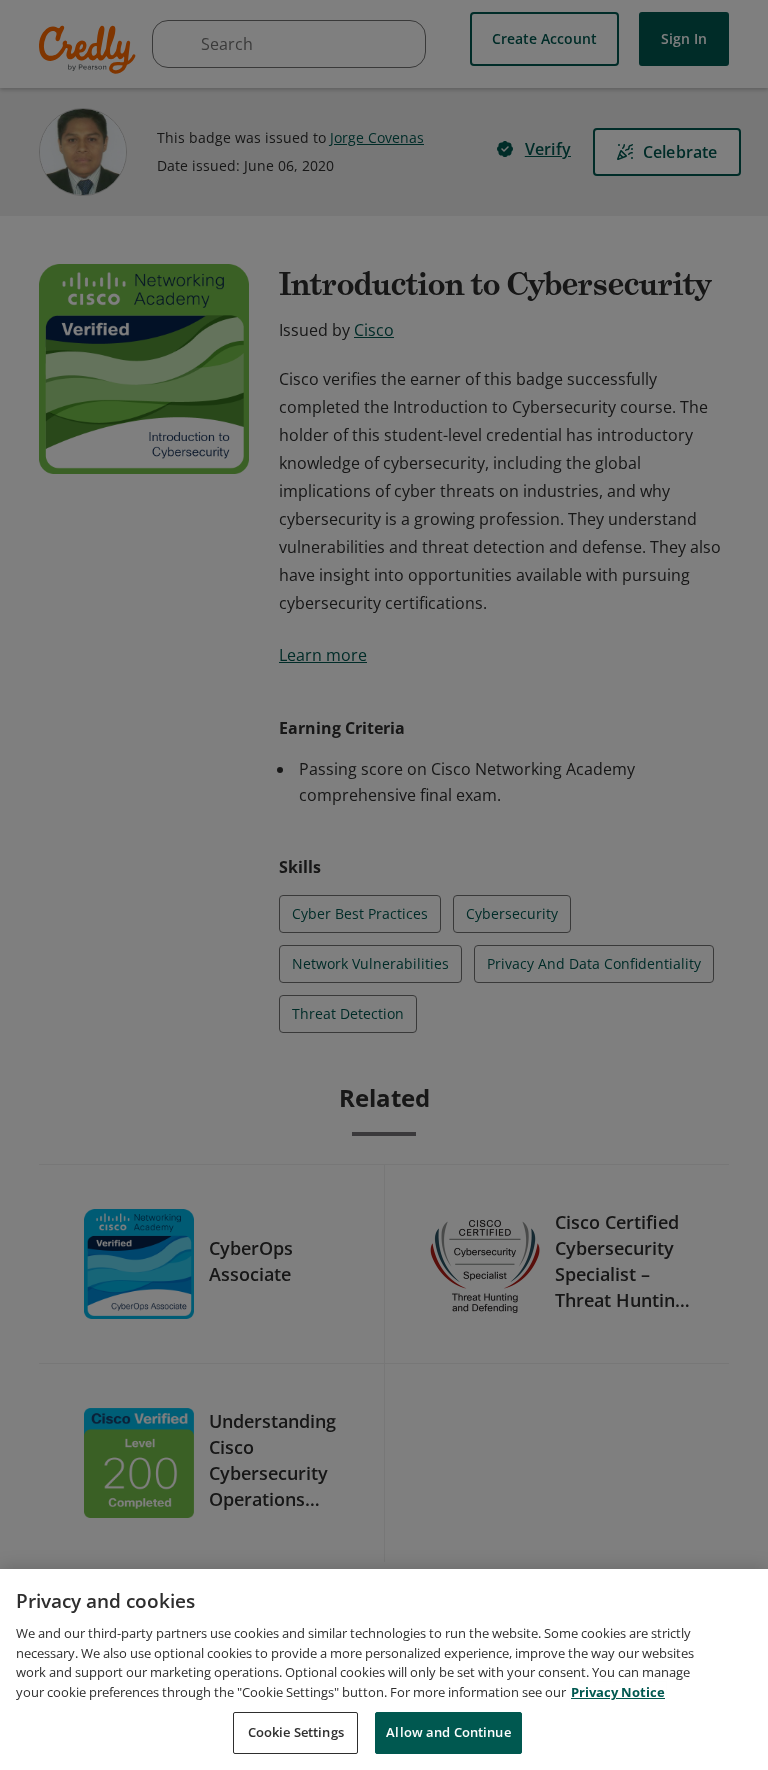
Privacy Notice (618, 1692)
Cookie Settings (296, 1732)
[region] (384, 1669)
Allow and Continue (448, 1732)
